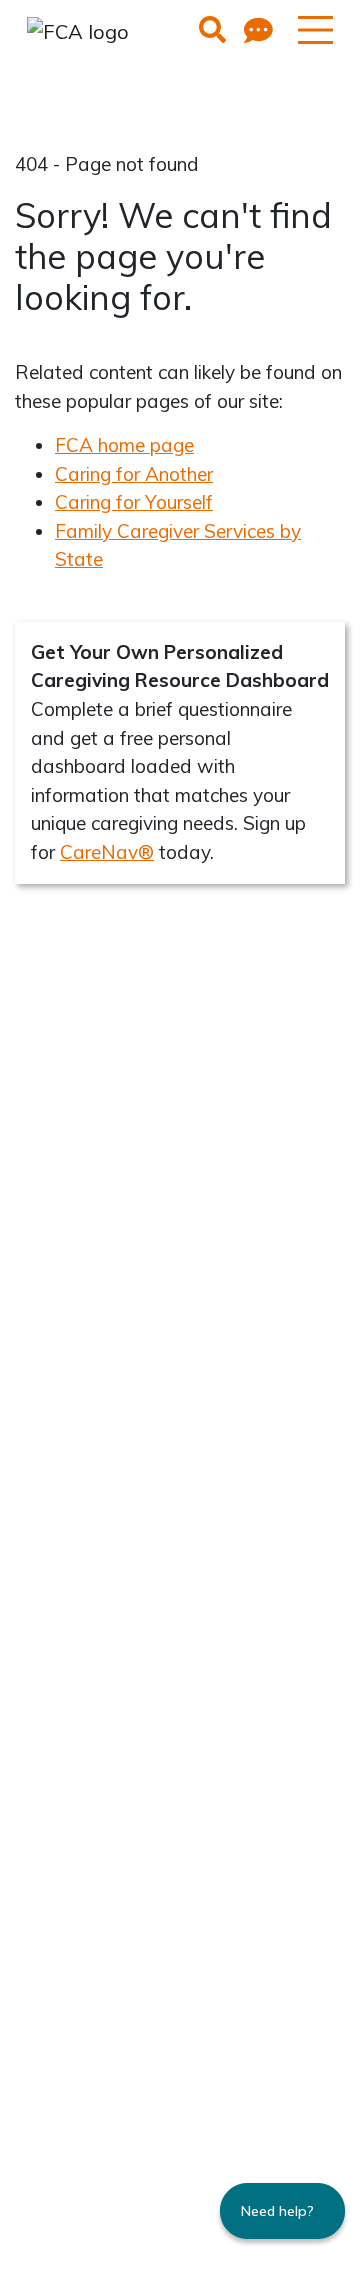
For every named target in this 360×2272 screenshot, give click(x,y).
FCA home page (124, 445)
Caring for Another (134, 474)
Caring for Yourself (134, 502)
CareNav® (107, 852)
